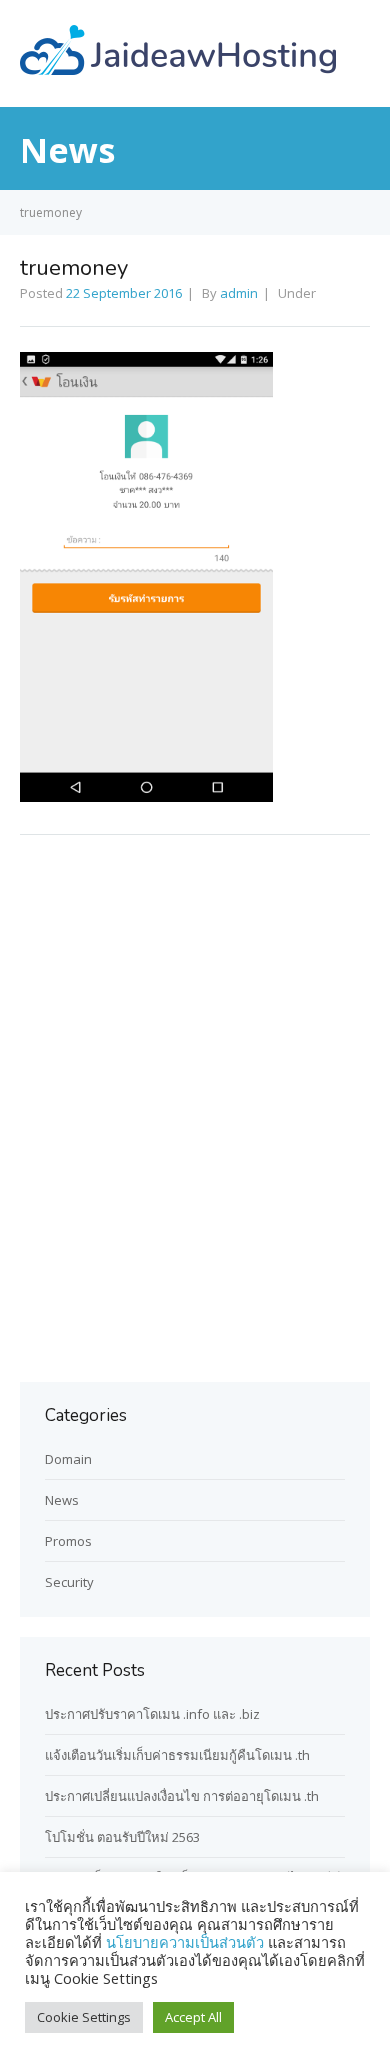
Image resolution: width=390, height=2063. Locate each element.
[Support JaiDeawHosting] (178, 69)
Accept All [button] (193, 2017)
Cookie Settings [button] (84, 2017)
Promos (68, 1541)
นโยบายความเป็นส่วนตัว (187, 1942)
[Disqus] (195, 1105)
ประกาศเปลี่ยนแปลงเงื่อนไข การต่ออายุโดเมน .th (182, 1796)
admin (239, 293)
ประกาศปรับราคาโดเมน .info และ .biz (152, 1714)
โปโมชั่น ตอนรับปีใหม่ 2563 (122, 1837)
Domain (68, 1459)
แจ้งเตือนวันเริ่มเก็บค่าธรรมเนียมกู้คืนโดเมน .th (177, 1755)
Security (69, 1582)
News (62, 1500)
